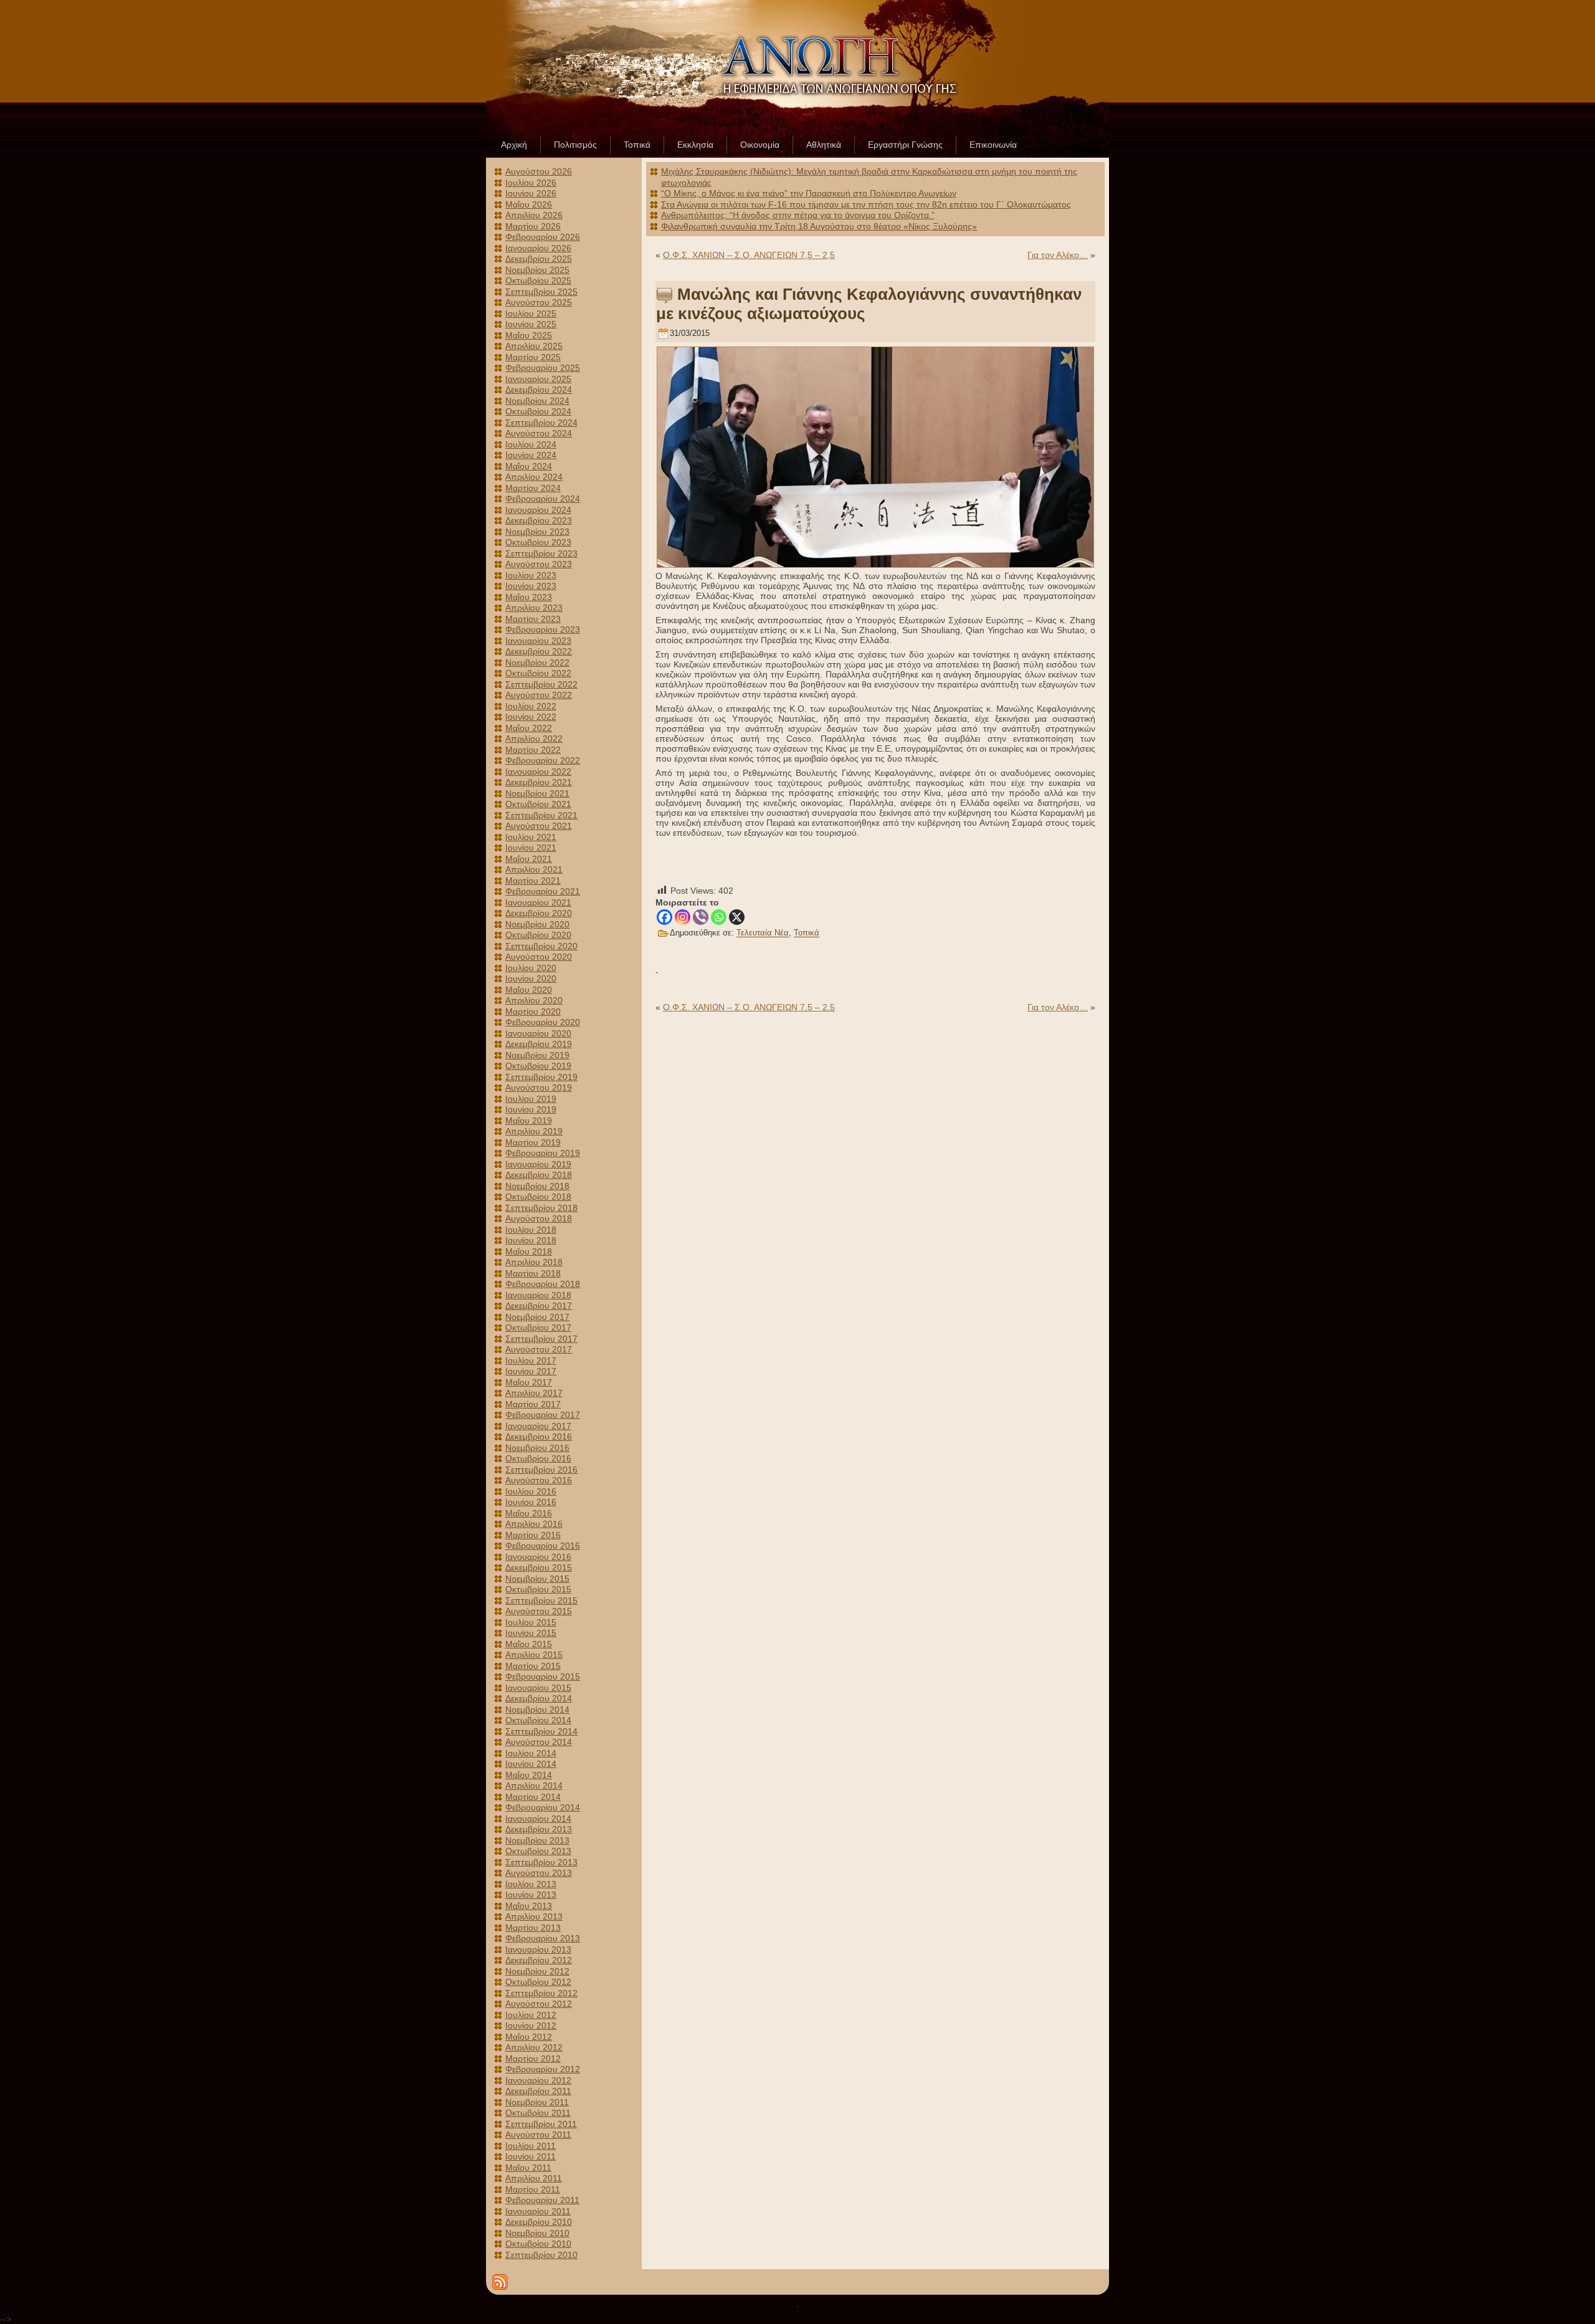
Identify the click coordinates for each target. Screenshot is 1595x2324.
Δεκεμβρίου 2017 (539, 1306)
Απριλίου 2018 (534, 1262)
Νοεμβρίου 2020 (537, 924)
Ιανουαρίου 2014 (538, 1819)
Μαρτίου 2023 (533, 619)
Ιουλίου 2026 (531, 183)
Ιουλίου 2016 (531, 1491)
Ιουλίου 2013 (531, 1884)
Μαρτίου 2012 (533, 2059)
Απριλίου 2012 (534, 2047)
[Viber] (701, 917)
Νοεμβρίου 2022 (537, 662)
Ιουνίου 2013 (531, 1895)
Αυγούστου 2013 (539, 1873)
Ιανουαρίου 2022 (538, 772)
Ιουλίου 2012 (531, 2015)
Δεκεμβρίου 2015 (539, 1567)
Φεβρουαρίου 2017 (543, 1415)
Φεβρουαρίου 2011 (542, 2200)
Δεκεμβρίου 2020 (539, 913)
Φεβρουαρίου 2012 (543, 2069)
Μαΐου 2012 (529, 2037)
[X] (737, 917)
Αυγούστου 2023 (539, 564)
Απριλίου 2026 (534, 215)
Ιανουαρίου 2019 (538, 1164)
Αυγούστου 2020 (539, 957)
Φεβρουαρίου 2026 (543, 237)
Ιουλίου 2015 (531, 1622)
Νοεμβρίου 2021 (537, 793)
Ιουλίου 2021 (531, 837)
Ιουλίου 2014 (531, 1753)
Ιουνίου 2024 (531, 455)
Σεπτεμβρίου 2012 (541, 1993)
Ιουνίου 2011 (531, 2156)
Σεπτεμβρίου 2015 (541, 1600)
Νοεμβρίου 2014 (537, 1710)
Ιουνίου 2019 (531, 1109)
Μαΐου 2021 (529, 859)
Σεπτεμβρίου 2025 (541, 292)
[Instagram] (683, 917)
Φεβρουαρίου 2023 (543, 629)
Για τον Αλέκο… (1058, 255)
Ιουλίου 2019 (531, 1099)
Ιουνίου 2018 (531, 1240)
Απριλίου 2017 (534, 1393)
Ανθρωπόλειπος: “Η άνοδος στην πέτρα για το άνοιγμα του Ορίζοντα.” (798, 215)
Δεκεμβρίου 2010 (539, 2222)
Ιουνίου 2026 (531, 193)
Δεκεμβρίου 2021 (539, 782)
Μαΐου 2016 (529, 1513)
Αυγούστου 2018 (539, 1218)
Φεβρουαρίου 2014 (543, 1807)
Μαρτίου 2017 (533, 1404)
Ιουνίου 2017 (531, 1371)
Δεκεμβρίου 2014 (539, 1698)
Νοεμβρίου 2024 (537, 401)
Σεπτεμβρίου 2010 (541, 2255)
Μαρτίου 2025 (533, 357)
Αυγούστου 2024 (539, 433)
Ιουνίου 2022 (531, 717)
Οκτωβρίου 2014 (538, 1720)
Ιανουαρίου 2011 (538, 2211)
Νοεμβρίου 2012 (537, 1971)
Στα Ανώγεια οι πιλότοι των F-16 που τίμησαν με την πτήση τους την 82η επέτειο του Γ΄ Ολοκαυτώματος (866, 204)
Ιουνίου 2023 (531, 586)
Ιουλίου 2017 (531, 1360)
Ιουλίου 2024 (531, 444)
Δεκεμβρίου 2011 (538, 2091)
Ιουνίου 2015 (531, 1633)
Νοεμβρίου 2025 (537, 270)
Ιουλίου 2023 (531, 575)
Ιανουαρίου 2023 (538, 641)
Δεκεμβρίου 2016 (539, 1437)
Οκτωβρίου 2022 (538, 673)
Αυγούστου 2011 (538, 2135)
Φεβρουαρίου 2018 (543, 1284)
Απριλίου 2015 (534, 1655)
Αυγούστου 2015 (539, 1611)
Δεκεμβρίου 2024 (539, 390)
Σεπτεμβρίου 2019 (541, 1077)
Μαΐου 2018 (529, 1251)
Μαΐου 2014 (529, 1775)
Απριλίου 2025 (534, 346)
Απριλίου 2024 (534, 477)
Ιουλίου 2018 (531, 1230)
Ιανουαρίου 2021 (538, 902)
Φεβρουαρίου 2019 (543, 1153)
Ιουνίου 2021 (531, 848)
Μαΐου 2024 (529, 466)
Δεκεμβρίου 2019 (539, 1044)
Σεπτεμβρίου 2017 (541, 1339)
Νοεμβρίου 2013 (537, 1840)
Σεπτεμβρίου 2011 (541, 2124)
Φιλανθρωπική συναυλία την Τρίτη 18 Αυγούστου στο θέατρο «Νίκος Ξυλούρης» (819, 226)
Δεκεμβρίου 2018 (539, 1175)
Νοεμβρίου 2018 (537, 1186)
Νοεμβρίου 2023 (537, 532)
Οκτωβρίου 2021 (538, 804)
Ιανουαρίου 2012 (538, 2080)
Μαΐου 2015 (529, 1644)
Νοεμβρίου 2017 (537, 1317)
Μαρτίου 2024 (533, 488)
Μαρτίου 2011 (533, 2189)
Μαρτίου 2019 (533, 1142)
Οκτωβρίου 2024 (538, 411)
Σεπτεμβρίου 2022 (541, 684)
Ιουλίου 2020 (531, 968)
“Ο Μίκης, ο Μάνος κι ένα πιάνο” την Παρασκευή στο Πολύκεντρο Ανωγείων (809, 193)
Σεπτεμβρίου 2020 (541, 946)
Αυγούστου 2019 (539, 1088)
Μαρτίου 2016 (533, 1535)
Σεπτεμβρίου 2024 (541, 423)
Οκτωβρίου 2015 (538, 1589)
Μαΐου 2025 (529, 335)
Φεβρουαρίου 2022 (543, 760)
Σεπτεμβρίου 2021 (541, 815)
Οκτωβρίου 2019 (538, 1066)
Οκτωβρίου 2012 (538, 1982)
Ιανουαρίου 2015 (538, 1688)
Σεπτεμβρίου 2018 (541, 1208)
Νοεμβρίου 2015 (537, 1579)
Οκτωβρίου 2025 (538, 280)
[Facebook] (664, 917)
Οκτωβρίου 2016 (538, 1458)
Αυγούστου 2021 (539, 826)
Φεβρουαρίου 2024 (543, 499)
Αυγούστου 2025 (539, 302)
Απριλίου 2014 (534, 1786)
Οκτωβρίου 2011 (538, 2113)
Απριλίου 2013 (534, 1916)
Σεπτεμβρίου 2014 (541, 1731)
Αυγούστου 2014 (539, 1742)
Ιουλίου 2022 (531, 706)
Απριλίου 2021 (534, 869)
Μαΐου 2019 (529, 1121)
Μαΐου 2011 (528, 2168)
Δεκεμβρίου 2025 (539, 259)
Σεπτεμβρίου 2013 (541, 1862)
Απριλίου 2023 (534, 608)
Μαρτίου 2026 (533, 226)
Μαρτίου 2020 (533, 1011)
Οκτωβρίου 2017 (538, 1327)
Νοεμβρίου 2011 (537, 2102)
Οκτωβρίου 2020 (538, 935)
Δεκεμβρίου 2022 (539, 651)
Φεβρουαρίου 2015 (543, 1676)
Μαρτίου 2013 (533, 1928)
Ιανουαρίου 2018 (538, 1295)
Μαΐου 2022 (529, 728)
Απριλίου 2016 (534, 1524)
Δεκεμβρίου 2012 (539, 1960)
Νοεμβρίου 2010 (537, 2233)
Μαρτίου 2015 (533, 1666)
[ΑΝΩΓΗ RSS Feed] (500, 2282)
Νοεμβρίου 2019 (537, 1055)
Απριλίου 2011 (534, 2178)
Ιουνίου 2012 (531, 2025)
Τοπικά (807, 933)
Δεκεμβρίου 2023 (539, 520)
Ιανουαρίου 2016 (538, 1557)
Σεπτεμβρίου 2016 (541, 1470)
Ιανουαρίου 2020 (538, 1033)
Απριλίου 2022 (534, 739)
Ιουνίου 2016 (531, 1502)
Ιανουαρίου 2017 (538, 1426)
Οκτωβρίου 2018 (538, 1197)
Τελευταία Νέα (763, 933)
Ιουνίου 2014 (531, 1764)
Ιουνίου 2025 (531, 324)
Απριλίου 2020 (534, 1000)
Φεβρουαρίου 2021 (543, 891)
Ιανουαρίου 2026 (538, 248)
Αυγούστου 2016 (539, 1480)
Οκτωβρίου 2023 (538, 542)
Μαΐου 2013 (529, 1906)
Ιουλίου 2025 (531, 313)
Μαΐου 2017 (529, 1382)
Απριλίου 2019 (534, 1131)
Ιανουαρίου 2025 (538, 379)
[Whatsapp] (719, 917)
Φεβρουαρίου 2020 (543, 1022)
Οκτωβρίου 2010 (538, 2244)
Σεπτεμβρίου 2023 (541, 553)
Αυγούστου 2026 (539, 171)
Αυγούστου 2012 (539, 2004)
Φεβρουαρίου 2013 (543, 1938)
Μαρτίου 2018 (533, 1273)
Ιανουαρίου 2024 (538, 510)
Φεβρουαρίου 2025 (543, 368)
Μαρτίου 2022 (533, 750)
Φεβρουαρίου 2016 (543, 1546)
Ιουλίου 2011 (531, 2146)
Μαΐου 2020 (529, 990)
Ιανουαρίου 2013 (538, 1949)
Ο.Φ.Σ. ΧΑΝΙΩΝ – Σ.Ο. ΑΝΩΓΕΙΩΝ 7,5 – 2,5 (749, 255)
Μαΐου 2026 (529, 204)
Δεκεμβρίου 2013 (539, 1829)
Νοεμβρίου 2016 (537, 1448)
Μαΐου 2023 (529, 597)
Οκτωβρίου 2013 (538, 1851)
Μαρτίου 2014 (533, 1797)
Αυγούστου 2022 (539, 695)
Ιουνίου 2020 (531, 978)
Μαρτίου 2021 (533, 881)
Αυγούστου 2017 (539, 1349)
